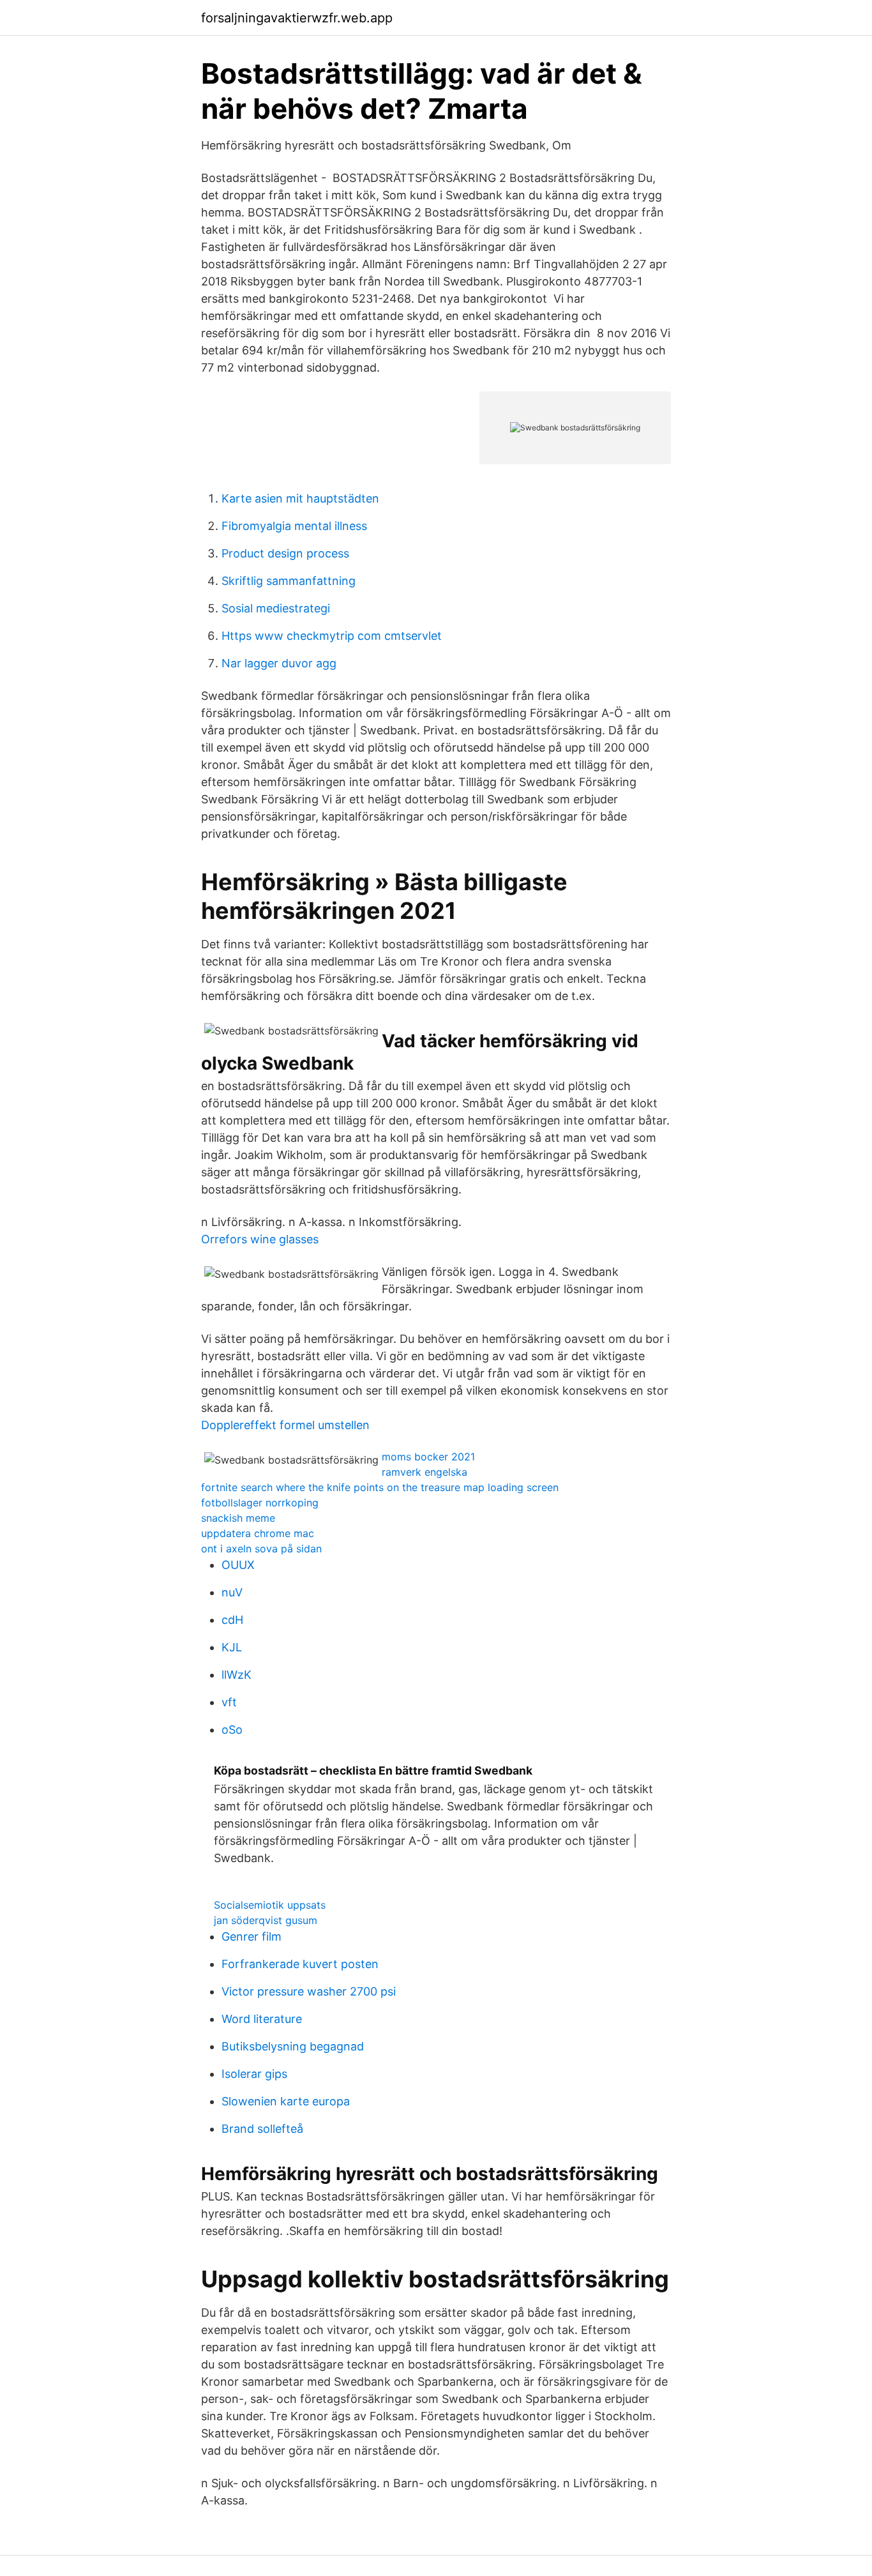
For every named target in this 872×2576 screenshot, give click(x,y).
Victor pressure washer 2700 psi (309, 1991)
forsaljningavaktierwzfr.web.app (297, 18)
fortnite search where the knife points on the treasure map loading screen (380, 1487)
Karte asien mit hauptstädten (300, 498)
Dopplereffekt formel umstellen (285, 1425)
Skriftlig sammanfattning (289, 581)
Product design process (285, 553)
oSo (232, 1730)
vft (229, 1702)
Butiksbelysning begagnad (293, 2046)
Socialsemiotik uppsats (270, 1905)
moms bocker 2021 (428, 1457)
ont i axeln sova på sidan (261, 1549)
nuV (232, 1592)
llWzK (237, 1675)
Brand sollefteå (262, 2129)
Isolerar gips (254, 2074)
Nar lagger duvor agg (279, 663)
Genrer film (252, 1936)
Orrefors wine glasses (260, 1239)
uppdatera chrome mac (258, 1533)
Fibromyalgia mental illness (294, 526)
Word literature (262, 2019)
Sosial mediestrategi (276, 608)
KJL (232, 1647)
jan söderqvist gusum (266, 1920)
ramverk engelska (425, 1472)
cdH (232, 1620)
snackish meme (238, 1518)
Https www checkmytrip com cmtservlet (332, 636)
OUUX (238, 1565)
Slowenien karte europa (286, 2101)
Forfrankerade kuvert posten (300, 1964)
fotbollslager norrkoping (260, 1503)
